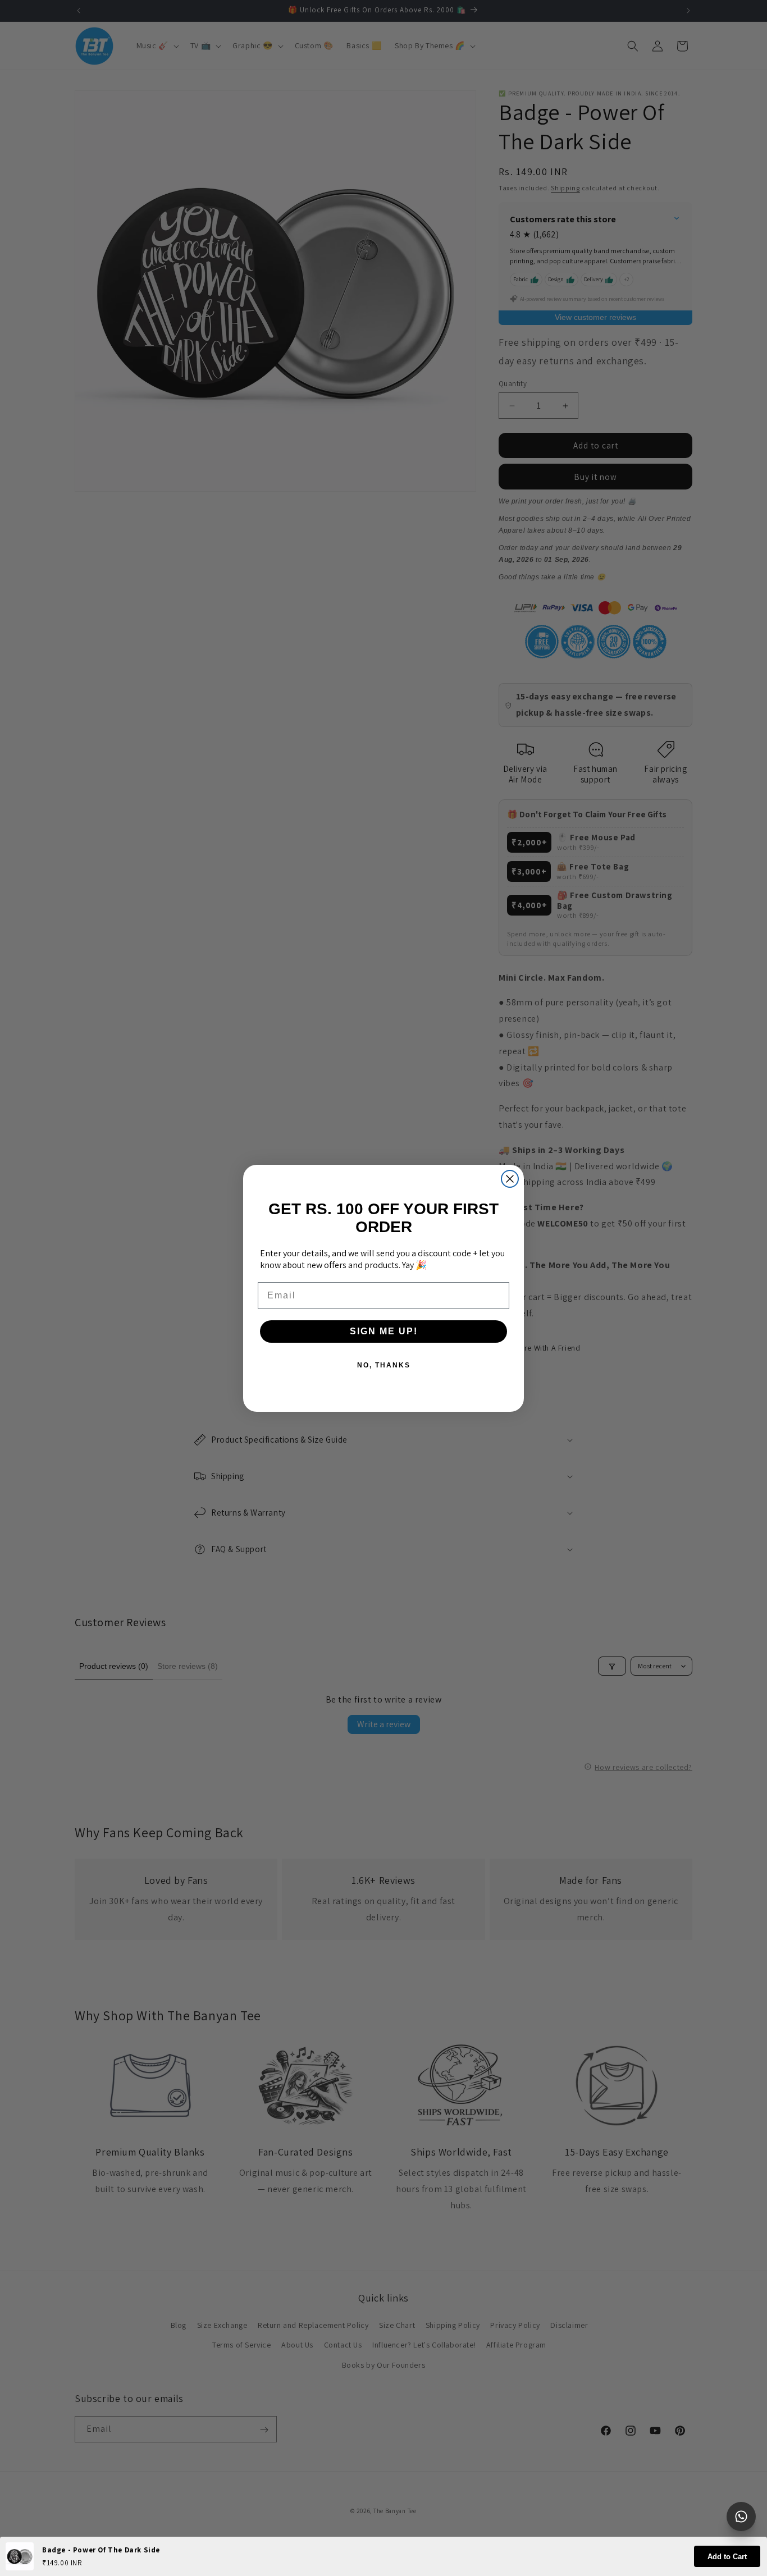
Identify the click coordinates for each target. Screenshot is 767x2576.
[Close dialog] (510, 1179)
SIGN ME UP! (384, 1331)
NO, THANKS (384, 1365)
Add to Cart (727, 2557)
